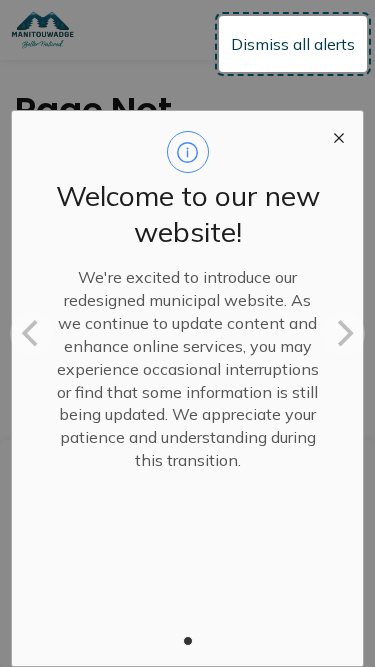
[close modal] (339, 135)
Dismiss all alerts (293, 44)
